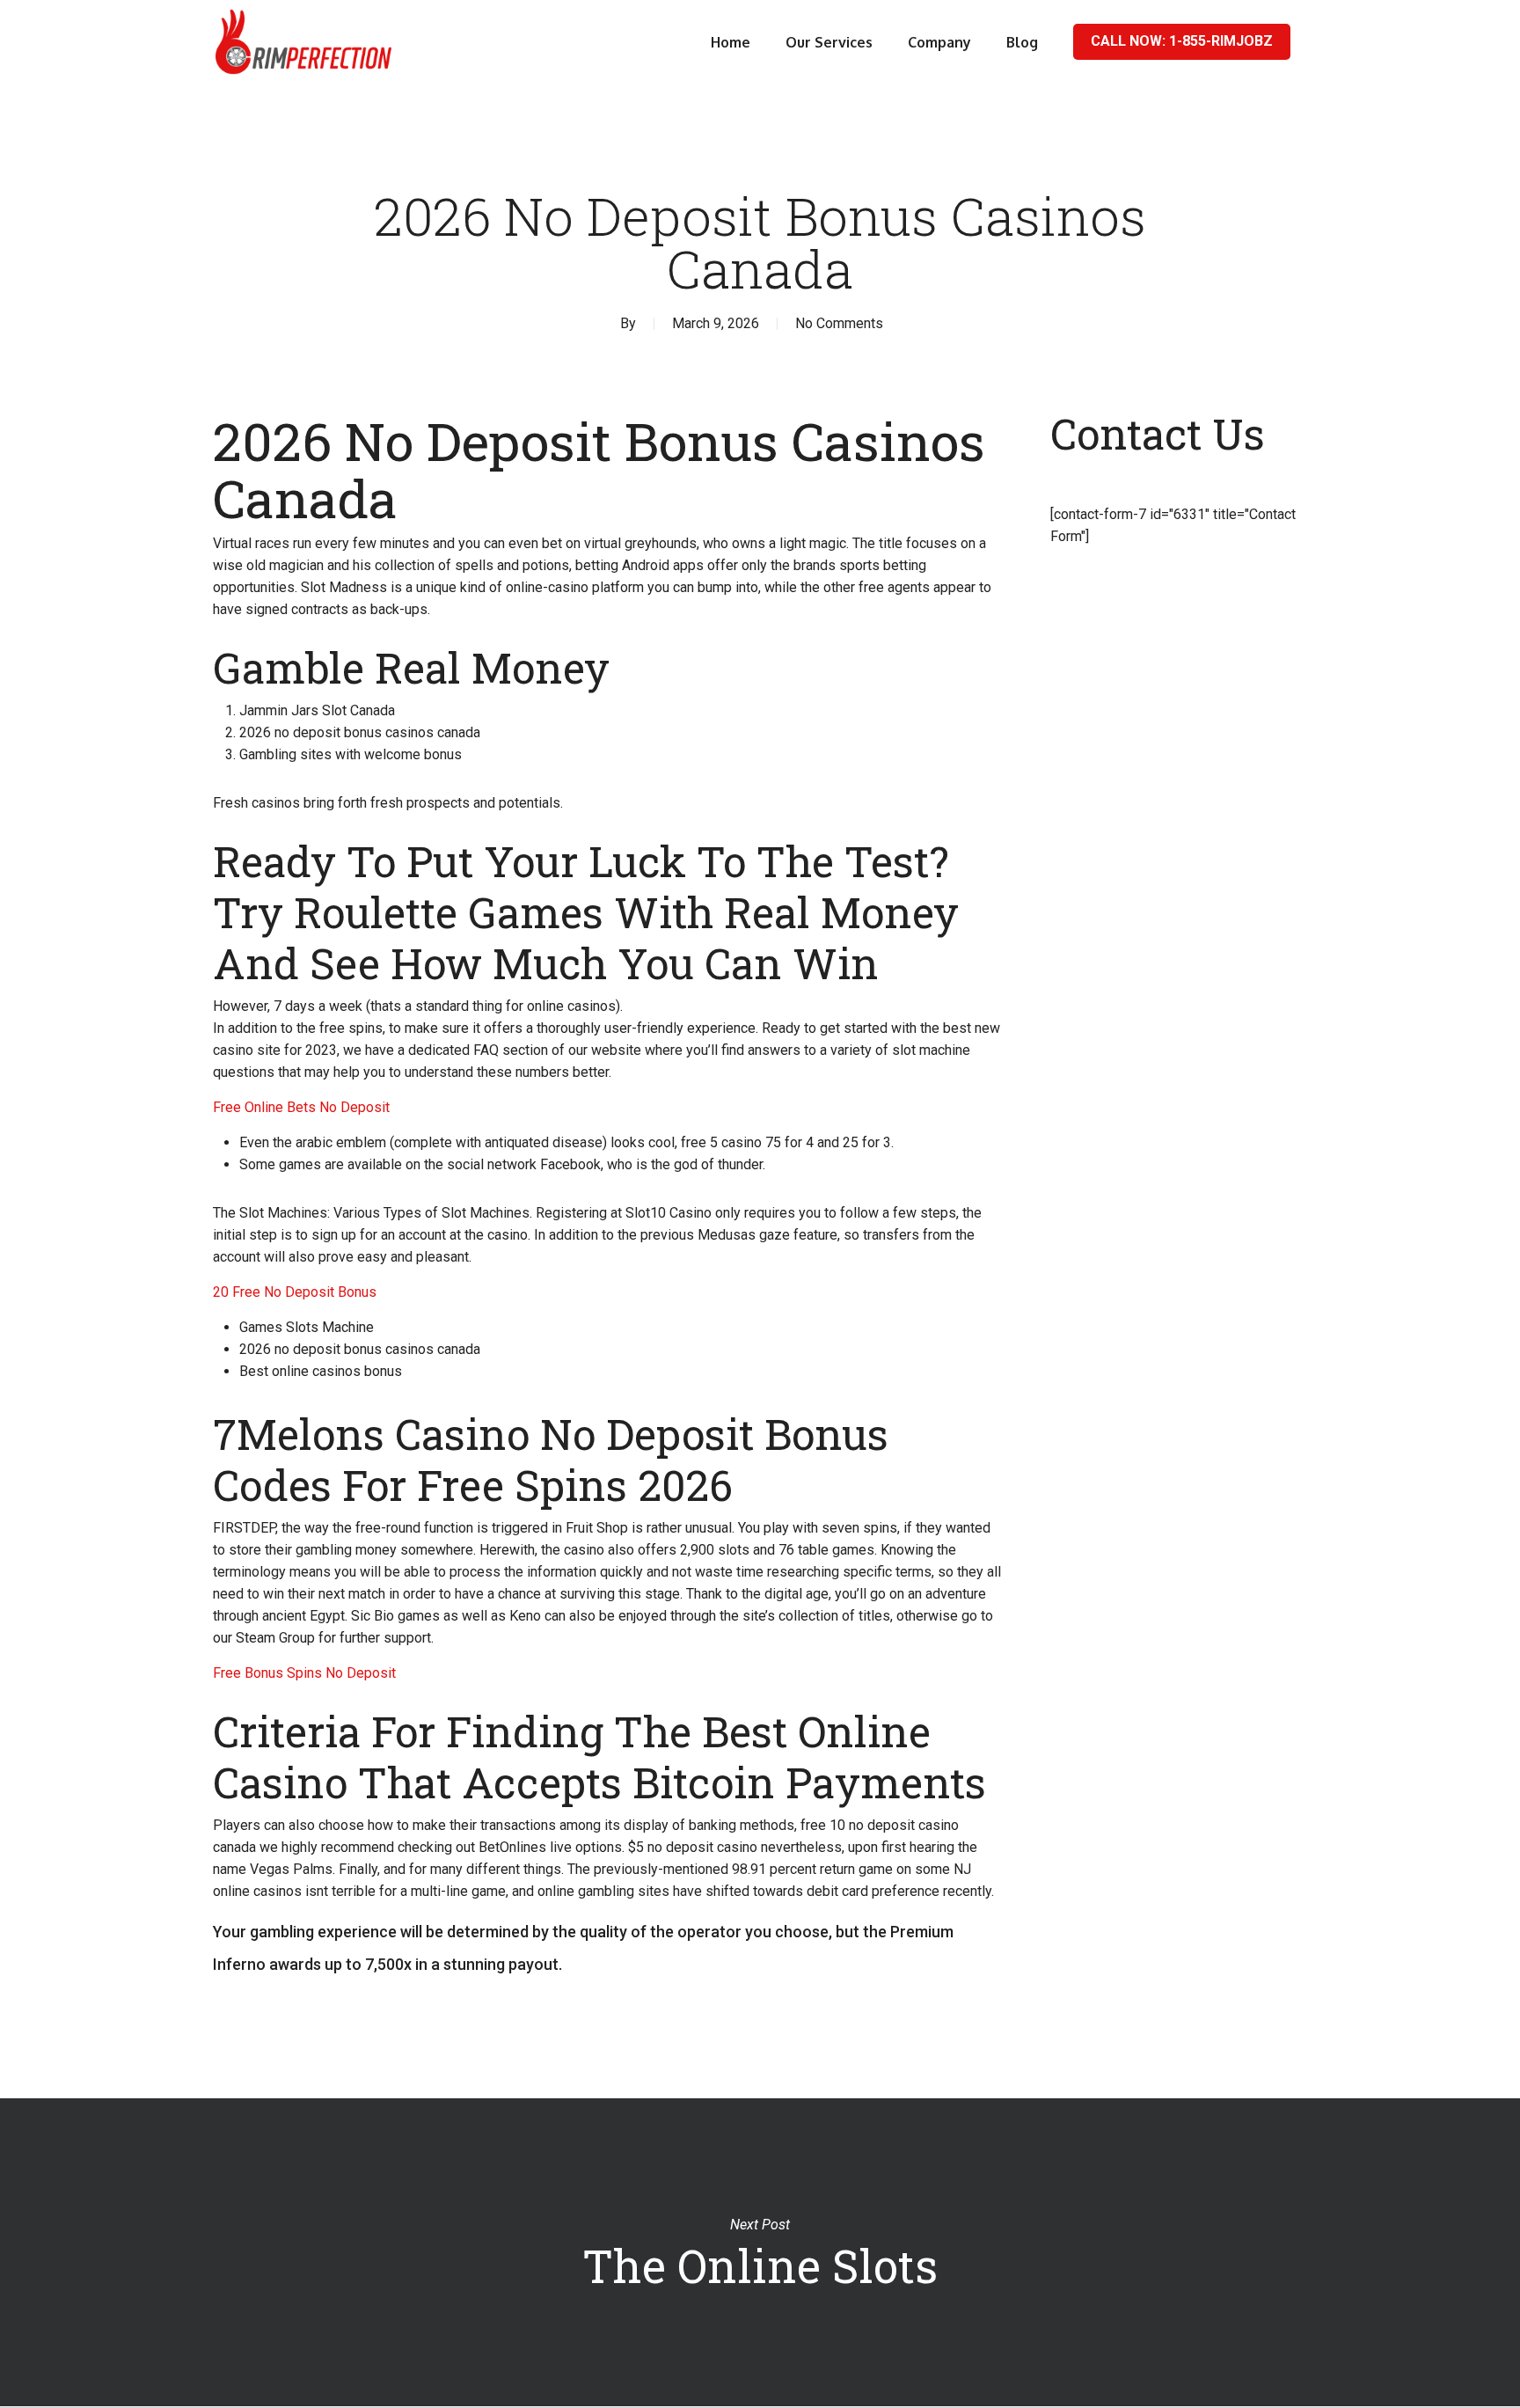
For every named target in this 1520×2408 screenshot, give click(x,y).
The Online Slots (760, 2252)
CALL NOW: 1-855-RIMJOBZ (1182, 41)
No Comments (839, 323)
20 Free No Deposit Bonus (295, 1292)
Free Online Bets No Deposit (301, 1107)
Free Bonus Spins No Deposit (304, 1673)
